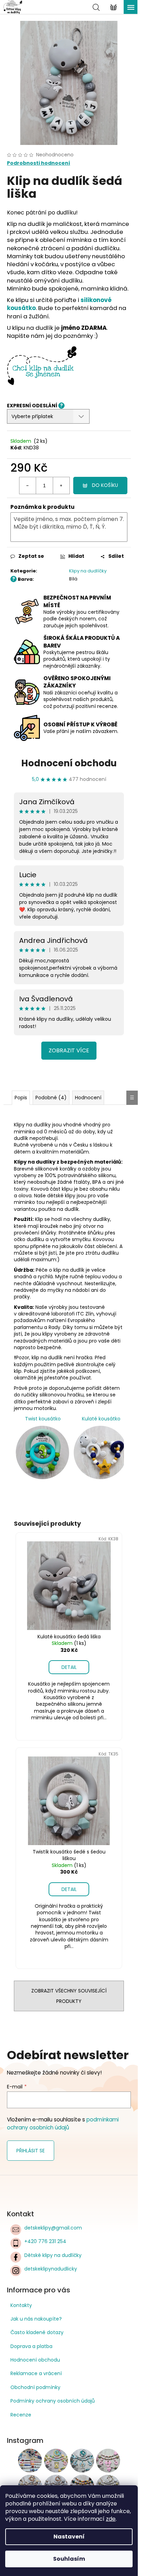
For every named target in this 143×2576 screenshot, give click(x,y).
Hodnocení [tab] (88, 1098)
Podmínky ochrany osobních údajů (53, 2401)
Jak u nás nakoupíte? (36, 2319)
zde (111, 2519)
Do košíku (105, 485)
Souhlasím (69, 2559)
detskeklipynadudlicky (51, 2269)
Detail (69, 1667)
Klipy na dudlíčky (88, 571)
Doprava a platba (31, 2346)
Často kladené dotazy (37, 2332)
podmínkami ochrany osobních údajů (63, 2123)
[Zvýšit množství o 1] (61, 486)
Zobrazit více (69, 1050)
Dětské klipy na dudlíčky (53, 2255)
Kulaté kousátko (101, 1419)
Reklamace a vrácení (36, 2373)
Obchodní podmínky (35, 2387)
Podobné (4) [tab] (51, 1098)
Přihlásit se (31, 2151)
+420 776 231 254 (45, 2241)
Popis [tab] (21, 1098)
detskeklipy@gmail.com (53, 2228)
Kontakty (21, 2305)
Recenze (21, 2415)
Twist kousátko (43, 1419)
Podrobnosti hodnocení (39, 163)
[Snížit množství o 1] (28, 486)
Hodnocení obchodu (69, 763)
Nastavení (69, 2537)
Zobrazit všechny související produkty (69, 1996)
